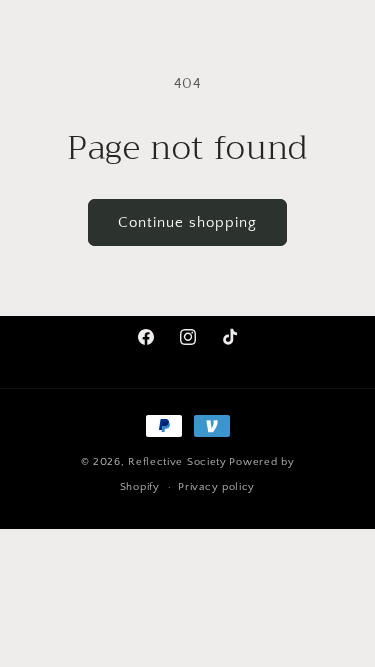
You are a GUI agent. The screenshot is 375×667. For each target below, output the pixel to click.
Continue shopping (187, 222)
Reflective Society (177, 462)
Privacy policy (216, 487)
